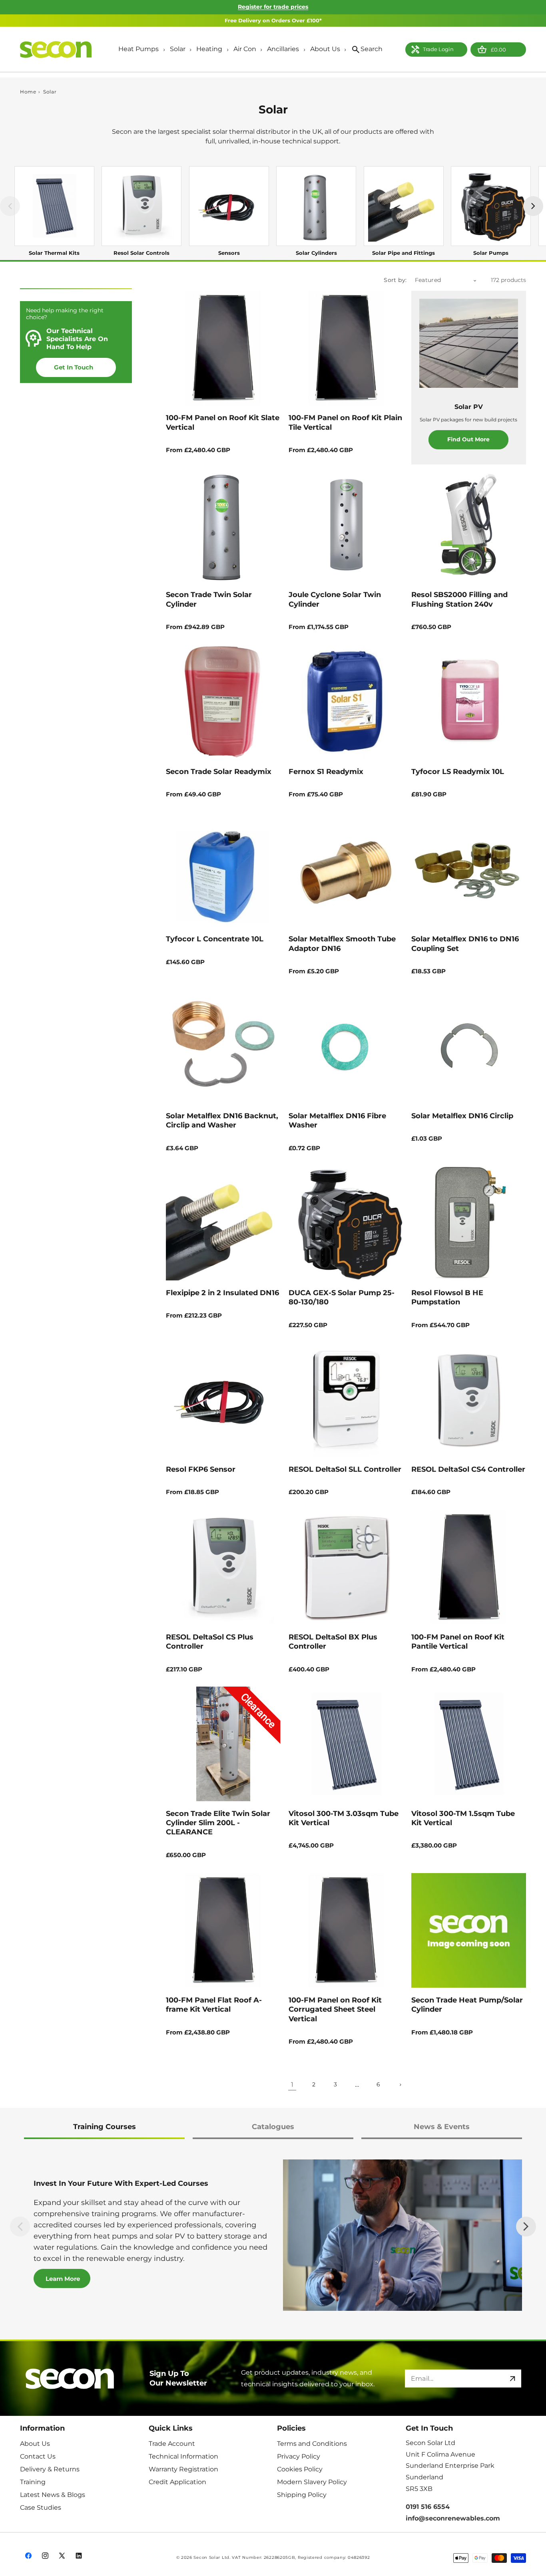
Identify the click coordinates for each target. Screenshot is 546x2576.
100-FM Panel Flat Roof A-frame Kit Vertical (214, 2004)
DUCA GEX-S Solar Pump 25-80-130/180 (342, 1297)
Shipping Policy (302, 2494)
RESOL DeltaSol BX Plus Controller (333, 1642)
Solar (50, 92)
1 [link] (292, 2084)
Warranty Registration (183, 2469)
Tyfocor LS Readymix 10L (458, 772)
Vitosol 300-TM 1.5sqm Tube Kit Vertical (463, 1818)
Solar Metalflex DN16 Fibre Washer (337, 1120)
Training (33, 2482)
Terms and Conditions (312, 2443)
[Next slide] (526, 2227)
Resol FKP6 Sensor (201, 1469)
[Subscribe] (512, 2379)
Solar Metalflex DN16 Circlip (462, 1116)
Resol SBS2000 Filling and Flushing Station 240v (459, 599)
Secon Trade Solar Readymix (219, 772)
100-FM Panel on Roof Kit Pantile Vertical (458, 1642)
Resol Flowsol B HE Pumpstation (447, 1297)
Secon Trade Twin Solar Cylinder (209, 599)
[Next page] (400, 2085)
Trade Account (172, 2443)
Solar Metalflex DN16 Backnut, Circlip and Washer (222, 1120)
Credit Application (177, 2482)
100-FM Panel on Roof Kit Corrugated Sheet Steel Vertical (335, 2009)
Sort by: (395, 280)
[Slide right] (533, 206)
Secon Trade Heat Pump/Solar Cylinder (467, 2004)
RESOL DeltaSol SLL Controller (345, 1469)
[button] (141, 50)
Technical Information (183, 2456)
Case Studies (41, 2507)
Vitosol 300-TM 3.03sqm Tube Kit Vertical (344, 1818)
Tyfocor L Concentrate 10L (215, 939)
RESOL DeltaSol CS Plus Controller (210, 1642)
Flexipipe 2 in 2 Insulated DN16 (222, 1292)
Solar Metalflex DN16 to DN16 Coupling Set (465, 944)
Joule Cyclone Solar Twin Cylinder (335, 599)
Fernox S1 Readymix (326, 772)
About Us (35, 2443)
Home (28, 92)
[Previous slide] (20, 2227)
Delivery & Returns (50, 2469)
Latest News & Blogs (53, 2494)
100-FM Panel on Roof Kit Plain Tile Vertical (345, 422)
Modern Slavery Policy (312, 2482)
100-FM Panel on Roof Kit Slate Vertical (223, 422)
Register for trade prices (273, 7)
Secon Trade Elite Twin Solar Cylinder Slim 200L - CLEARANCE (218, 1823)
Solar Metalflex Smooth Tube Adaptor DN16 (342, 944)
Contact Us (38, 2456)
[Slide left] (10, 206)
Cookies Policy (300, 2469)
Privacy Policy (299, 2456)
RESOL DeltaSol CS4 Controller (468, 1469)
